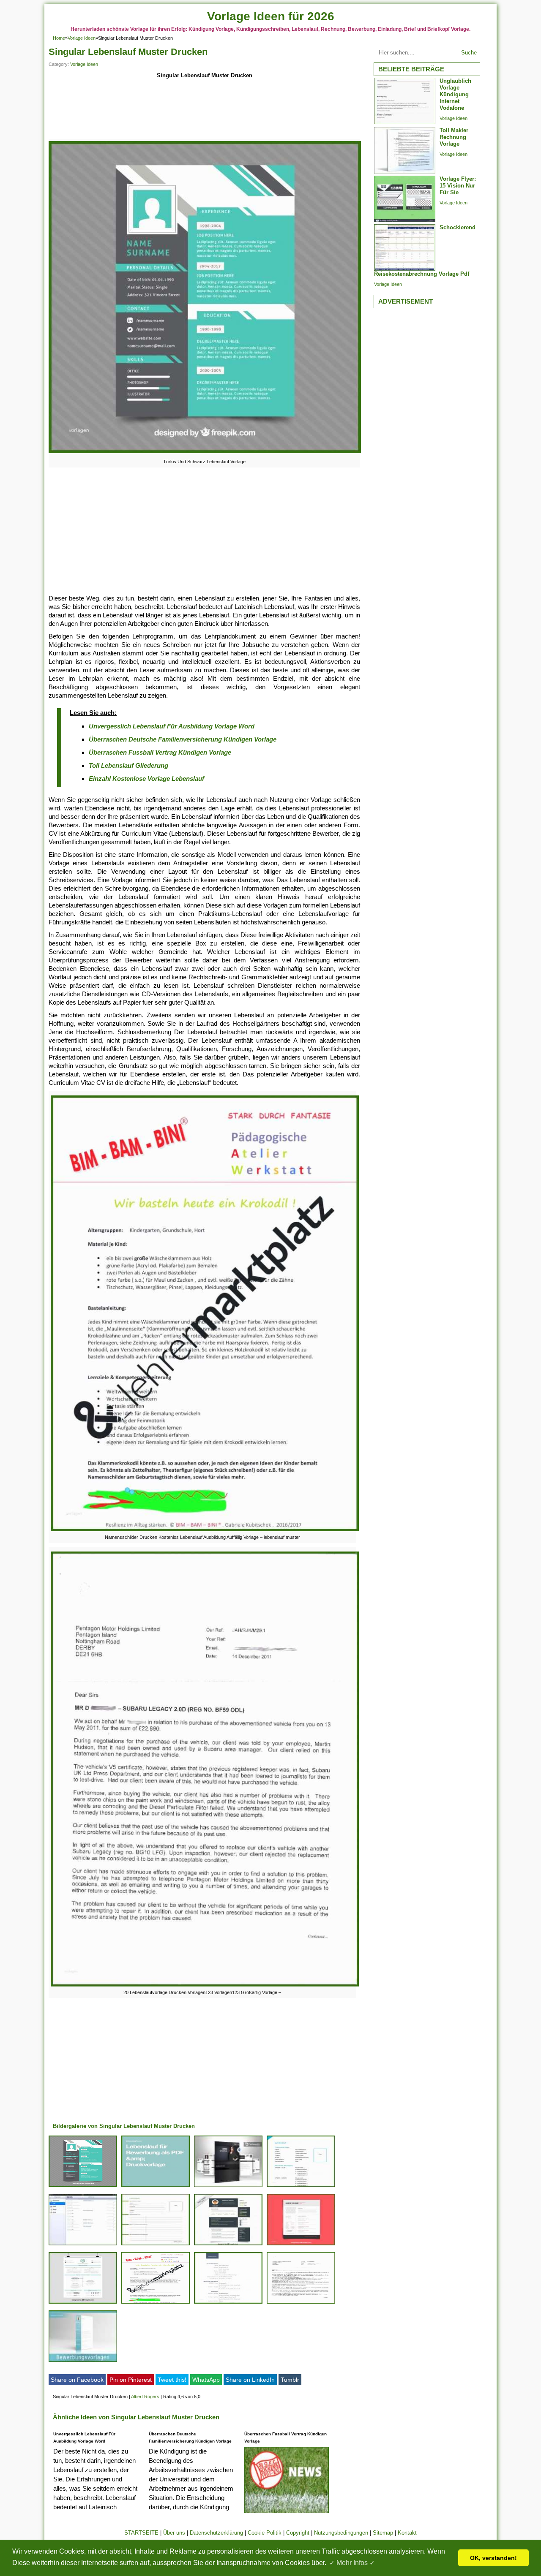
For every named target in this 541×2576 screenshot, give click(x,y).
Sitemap (383, 2533)
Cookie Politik (265, 2533)
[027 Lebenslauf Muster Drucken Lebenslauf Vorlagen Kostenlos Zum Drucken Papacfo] (301, 2187)
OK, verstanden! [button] (493, 2558)
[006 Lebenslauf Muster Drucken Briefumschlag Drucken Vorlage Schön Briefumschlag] (83, 2245)
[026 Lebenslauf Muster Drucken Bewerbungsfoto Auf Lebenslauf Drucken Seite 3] (228, 2187)
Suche (469, 53)
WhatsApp (206, 2380)
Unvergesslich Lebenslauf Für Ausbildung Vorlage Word (172, 726)
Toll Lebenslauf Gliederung (128, 765)
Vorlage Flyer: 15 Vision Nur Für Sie (458, 186)
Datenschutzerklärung (216, 2533)
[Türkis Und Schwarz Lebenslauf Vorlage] (205, 453)
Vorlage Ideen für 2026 (271, 16)
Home (59, 38)
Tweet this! (172, 2380)
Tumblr (290, 2380)
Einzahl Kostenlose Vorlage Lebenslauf (146, 779)
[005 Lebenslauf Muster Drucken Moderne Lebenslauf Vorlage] (228, 2245)
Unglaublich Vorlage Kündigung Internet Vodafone (455, 94)
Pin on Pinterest (131, 2380)
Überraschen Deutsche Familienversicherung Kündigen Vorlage (183, 739)
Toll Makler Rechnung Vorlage (454, 137)
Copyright (298, 2533)
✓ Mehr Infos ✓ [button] (352, 2563)
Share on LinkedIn (250, 2380)
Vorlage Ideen (82, 38)
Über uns (174, 2533)
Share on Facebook (77, 2380)
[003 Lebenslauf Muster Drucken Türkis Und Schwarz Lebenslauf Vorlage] (83, 2187)
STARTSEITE (141, 2533)
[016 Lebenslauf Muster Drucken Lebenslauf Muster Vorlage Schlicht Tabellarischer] (228, 2303)
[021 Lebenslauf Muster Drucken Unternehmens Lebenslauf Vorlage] (83, 2303)
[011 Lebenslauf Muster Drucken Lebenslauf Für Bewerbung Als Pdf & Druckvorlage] (156, 2187)
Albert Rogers (145, 2397)
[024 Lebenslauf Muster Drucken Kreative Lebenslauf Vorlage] (301, 2245)
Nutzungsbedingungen (341, 2533)
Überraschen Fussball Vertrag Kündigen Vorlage (160, 752)
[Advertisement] (204, 111)
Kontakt (407, 2533)
